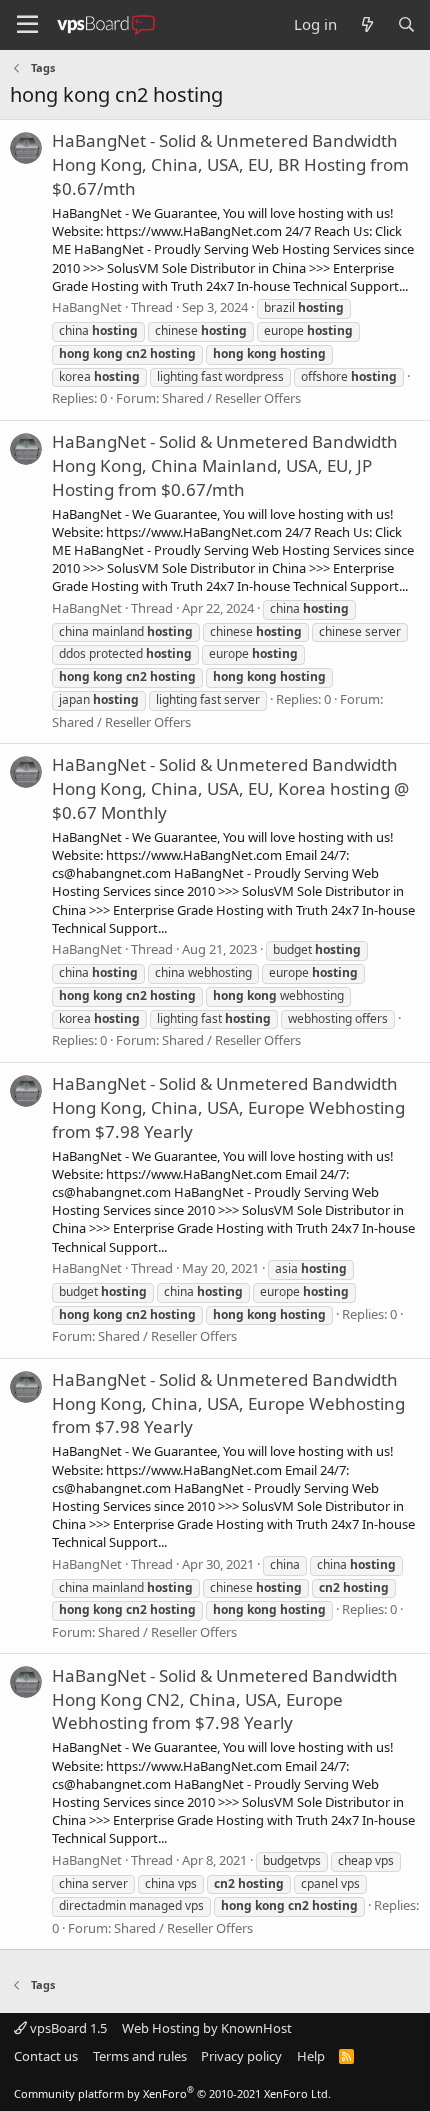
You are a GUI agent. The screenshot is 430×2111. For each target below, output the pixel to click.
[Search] (406, 24)
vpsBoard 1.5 (67, 2028)
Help (311, 2056)
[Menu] (27, 25)
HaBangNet (87, 307)
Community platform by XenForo (172, 2093)
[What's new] (366, 24)
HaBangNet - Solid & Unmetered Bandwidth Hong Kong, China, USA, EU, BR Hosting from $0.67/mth (230, 164)
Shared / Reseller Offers (231, 398)
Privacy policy (241, 2056)
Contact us (46, 2056)
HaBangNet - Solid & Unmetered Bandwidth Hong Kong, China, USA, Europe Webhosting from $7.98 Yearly (228, 1107)
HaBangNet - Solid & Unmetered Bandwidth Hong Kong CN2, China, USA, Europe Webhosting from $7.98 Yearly (225, 1699)
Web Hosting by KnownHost (207, 2028)
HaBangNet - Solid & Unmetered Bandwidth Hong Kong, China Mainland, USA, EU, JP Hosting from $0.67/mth (225, 465)
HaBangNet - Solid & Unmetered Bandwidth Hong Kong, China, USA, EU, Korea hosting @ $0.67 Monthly (230, 788)
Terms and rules (140, 2056)
